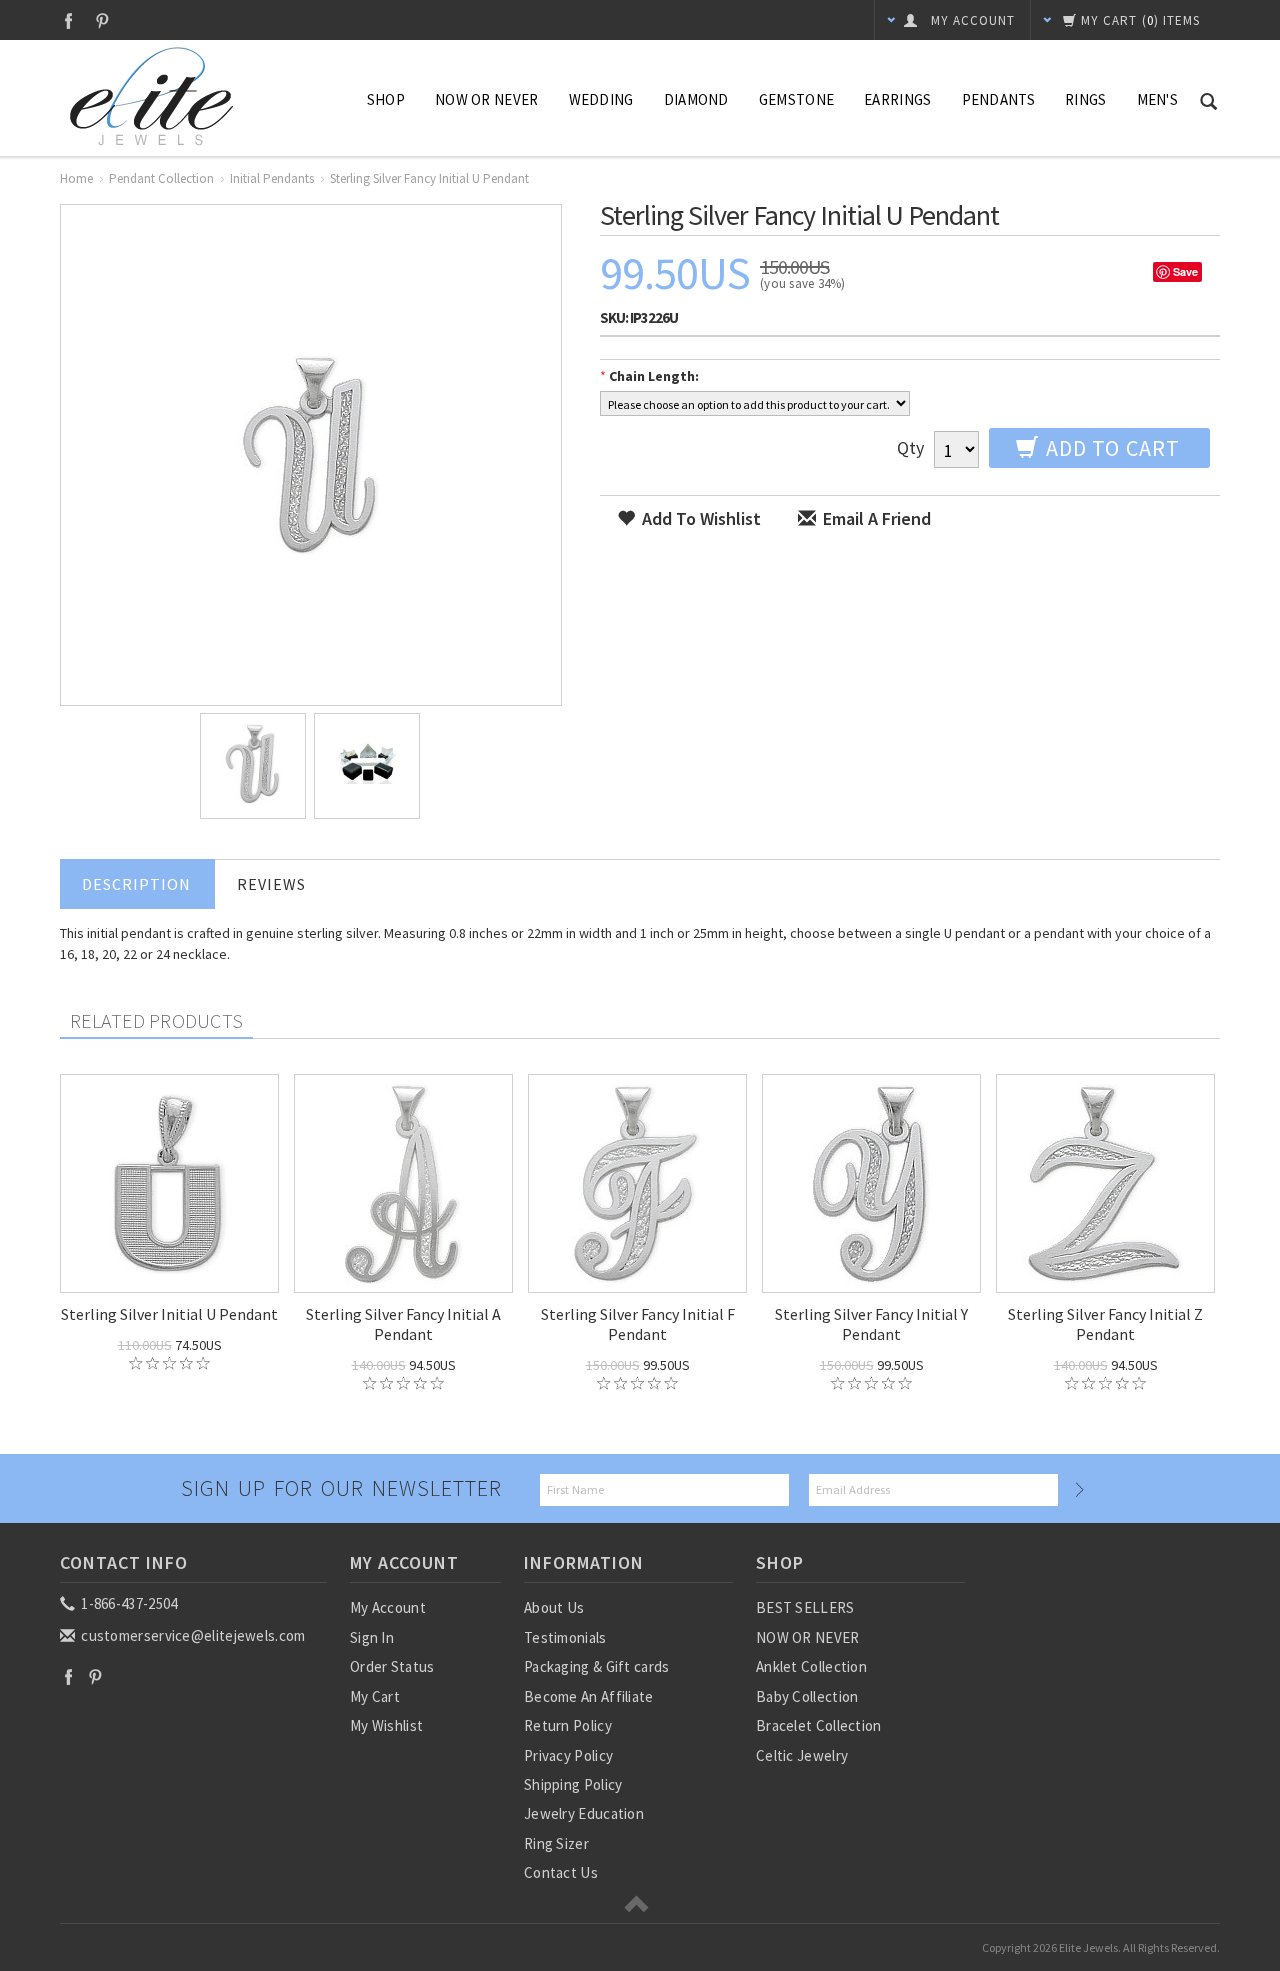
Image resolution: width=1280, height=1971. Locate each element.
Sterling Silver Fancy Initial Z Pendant (1105, 1324)
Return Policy (568, 1725)
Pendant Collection (161, 178)
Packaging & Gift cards (597, 1666)
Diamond (696, 99)
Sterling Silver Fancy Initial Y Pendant (871, 1324)
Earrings (897, 99)
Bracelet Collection (819, 1725)
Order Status (392, 1666)
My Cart (375, 1696)
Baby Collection (807, 1696)
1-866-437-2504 (128, 1603)
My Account (388, 1607)
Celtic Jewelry (802, 1755)
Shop (386, 99)
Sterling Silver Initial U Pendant (169, 1314)
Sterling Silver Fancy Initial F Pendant (638, 1324)
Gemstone (796, 99)
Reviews (271, 884)
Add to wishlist (699, 518)
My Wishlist (386, 1725)
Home (76, 178)
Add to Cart (1110, 448)
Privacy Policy (568, 1755)
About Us (554, 1607)
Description (136, 884)
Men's (1158, 99)
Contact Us (561, 1872)
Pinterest (102, 20)
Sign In (372, 1637)
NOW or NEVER (487, 99)
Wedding (601, 99)
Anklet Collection (811, 1666)
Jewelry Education (584, 1813)
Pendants (998, 99)
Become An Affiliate (589, 1696)
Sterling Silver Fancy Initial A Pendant (403, 1324)
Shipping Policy (573, 1784)
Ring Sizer (556, 1843)
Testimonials (565, 1637)
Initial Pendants (272, 178)
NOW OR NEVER (808, 1637)
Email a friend (875, 518)
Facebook (68, 20)
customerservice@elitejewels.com (192, 1635)
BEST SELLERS (805, 1607)
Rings (1086, 99)
